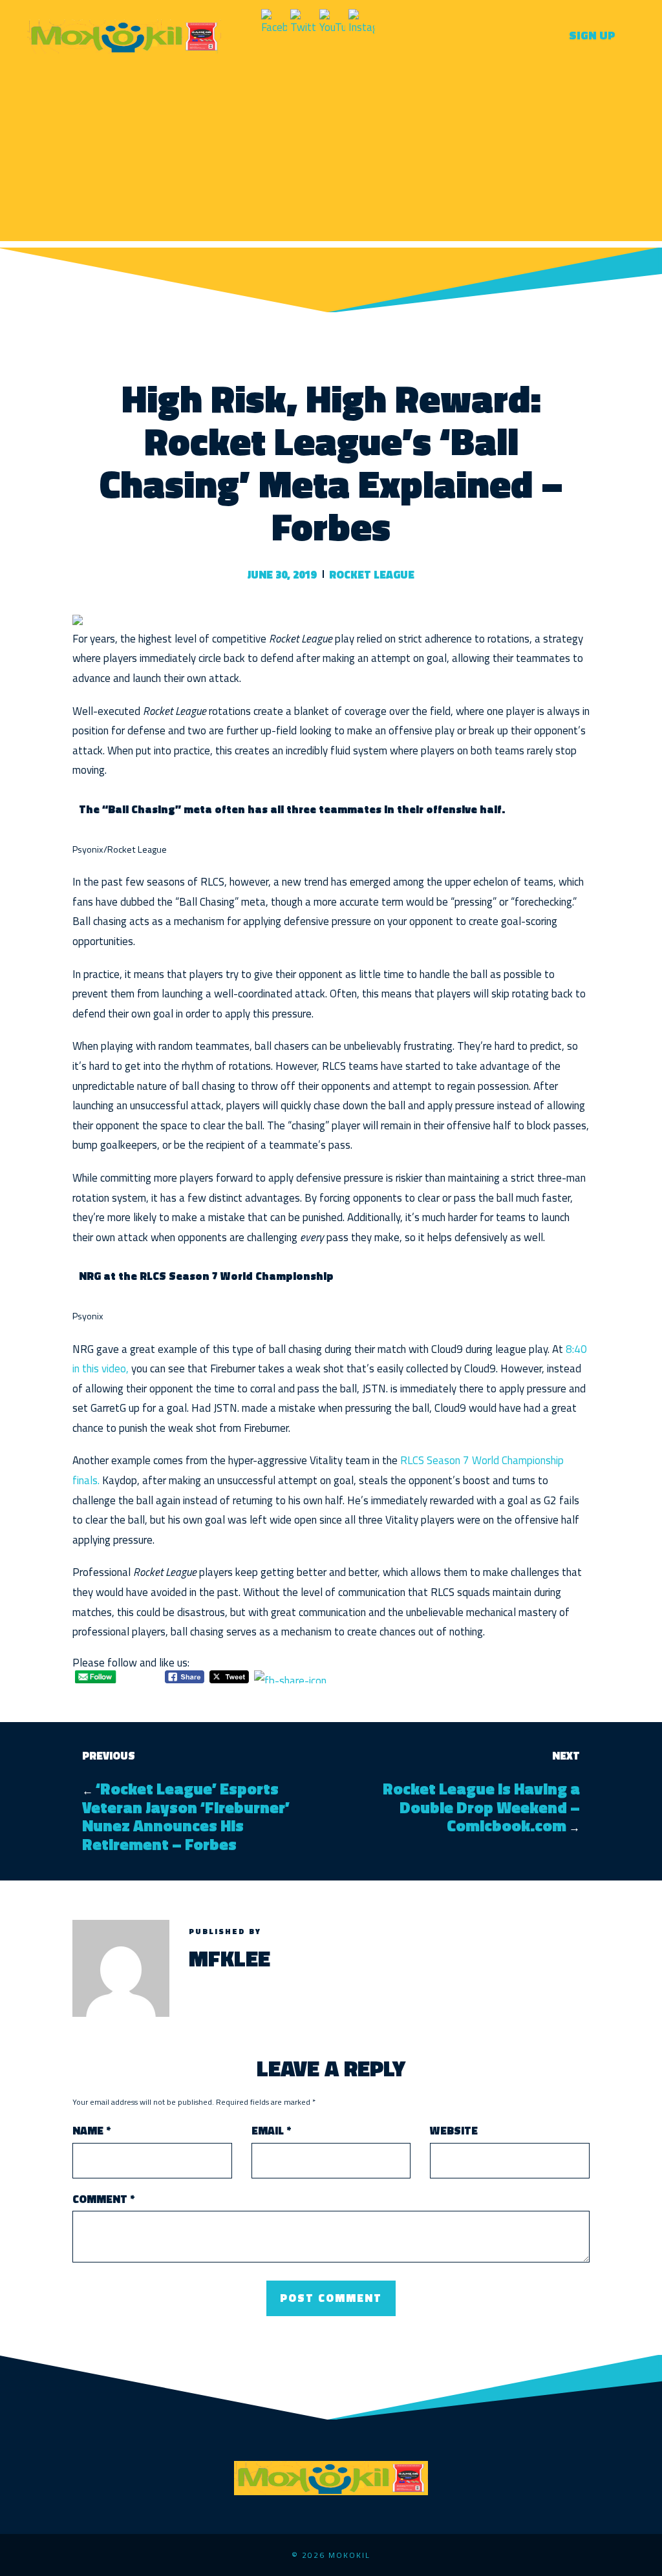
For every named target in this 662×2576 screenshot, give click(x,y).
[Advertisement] (331, 151)
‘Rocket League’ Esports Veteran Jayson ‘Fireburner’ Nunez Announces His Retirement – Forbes (186, 1816)
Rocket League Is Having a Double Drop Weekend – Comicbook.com (481, 1807)
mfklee (230, 1958)
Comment (103, 2199)
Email (271, 2131)
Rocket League (372, 575)
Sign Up (592, 35)
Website (454, 2131)
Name (91, 2131)
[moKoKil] (124, 35)
